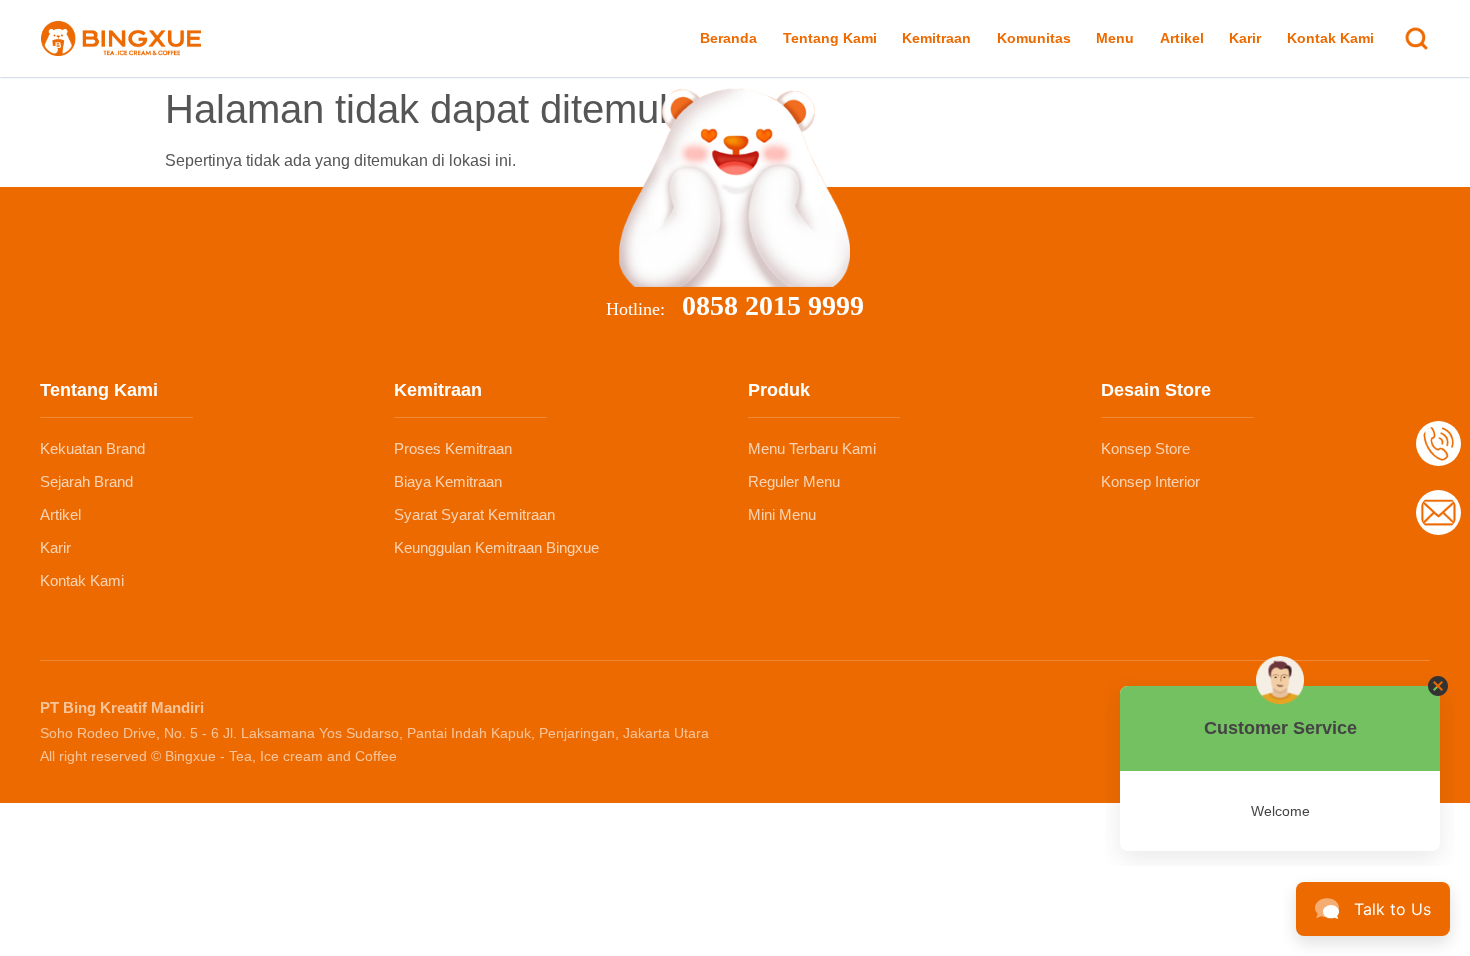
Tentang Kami (830, 38)
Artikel (1182, 38)
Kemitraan (936, 38)
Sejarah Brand (86, 481)
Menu (1115, 38)
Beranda (728, 38)
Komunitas (1034, 38)
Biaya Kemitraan (448, 481)
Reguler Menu (794, 481)
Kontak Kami (1330, 38)
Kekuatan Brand (92, 448)
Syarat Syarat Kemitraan (474, 514)
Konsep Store (1145, 448)
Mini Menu (782, 514)
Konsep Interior (1150, 481)
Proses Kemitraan (453, 448)
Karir (1245, 38)
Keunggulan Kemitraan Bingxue (496, 547)
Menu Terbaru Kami (812, 448)
